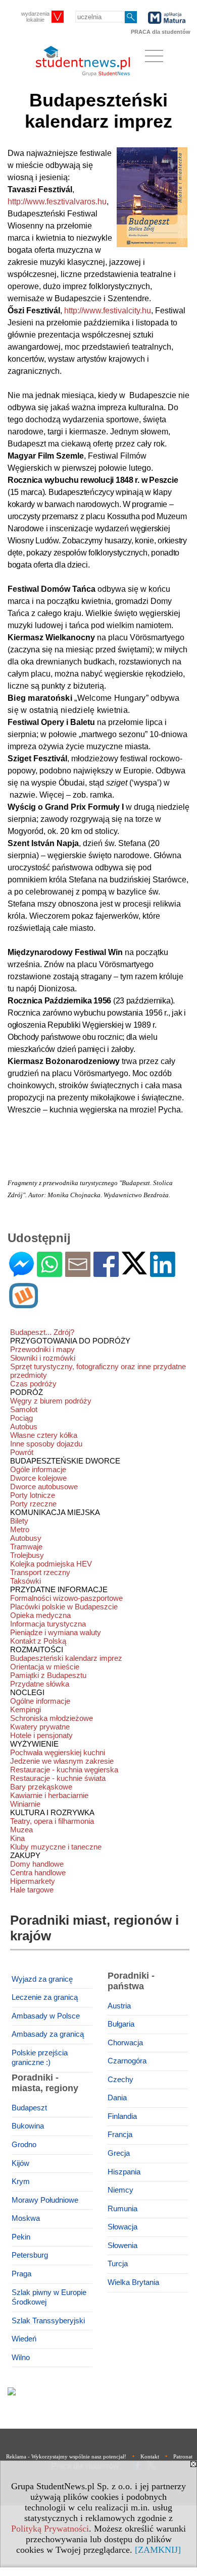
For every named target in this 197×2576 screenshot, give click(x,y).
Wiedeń (24, 2339)
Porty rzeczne (33, 1504)
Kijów (20, 2163)
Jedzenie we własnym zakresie (62, 1761)
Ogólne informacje (40, 1701)
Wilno (21, 2358)
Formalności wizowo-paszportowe (66, 1598)
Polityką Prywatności (50, 2529)
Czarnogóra (127, 2061)
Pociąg (21, 1418)
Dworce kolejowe (38, 1478)
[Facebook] (106, 1273)
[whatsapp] (50, 1273)
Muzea (21, 1830)
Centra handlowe (38, 1872)
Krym (21, 2181)
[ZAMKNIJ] (158, 2550)
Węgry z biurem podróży (51, 1401)
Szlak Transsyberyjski (48, 2321)
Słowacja (122, 2227)
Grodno (24, 2145)
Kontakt (150, 2456)
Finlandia (122, 2116)
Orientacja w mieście (45, 1667)
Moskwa (26, 2218)
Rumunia (122, 2209)
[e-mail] (78, 1273)
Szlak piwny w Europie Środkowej (49, 2298)
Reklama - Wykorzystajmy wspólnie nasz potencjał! (66, 2456)
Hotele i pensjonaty (41, 1735)
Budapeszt (29, 2108)
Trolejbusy (27, 1555)
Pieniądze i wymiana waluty (56, 1632)
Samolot (24, 1409)
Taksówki (26, 1581)
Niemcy (120, 2190)
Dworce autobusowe (44, 1487)
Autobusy (26, 1538)
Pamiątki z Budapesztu (48, 1675)
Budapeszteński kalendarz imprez (66, 1658)
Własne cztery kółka (44, 1435)
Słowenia (122, 2246)
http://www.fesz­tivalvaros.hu (57, 202)
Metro (20, 1529)
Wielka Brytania (133, 2282)
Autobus (24, 1426)
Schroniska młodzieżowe (52, 1718)
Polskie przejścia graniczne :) (40, 2058)
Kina (17, 1838)
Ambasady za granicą (48, 2034)
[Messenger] (21, 1273)
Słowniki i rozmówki (43, 1358)
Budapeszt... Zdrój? (42, 1332)
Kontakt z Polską (38, 1641)
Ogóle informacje (38, 1469)
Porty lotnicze (33, 1495)
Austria (119, 2006)
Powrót (22, 1452)
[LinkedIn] (163, 1273)
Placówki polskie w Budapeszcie (64, 1607)
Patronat (183, 2456)
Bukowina (28, 2126)
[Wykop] (23, 1304)
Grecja (119, 2153)
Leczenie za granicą (45, 1997)
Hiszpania (124, 2172)
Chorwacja (125, 2043)
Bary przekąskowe (41, 1787)
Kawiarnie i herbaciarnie (49, 1795)
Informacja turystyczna (48, 1624)
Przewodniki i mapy (42, 1349)
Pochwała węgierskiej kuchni (58, 1752)
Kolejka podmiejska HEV (51, 1564)
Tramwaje (26, 1547)
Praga (21, 2274)
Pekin (21, 2237)
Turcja (118, 2264)
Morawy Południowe (45, 2200)
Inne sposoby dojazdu (46, 1444)
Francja (120, 2135)
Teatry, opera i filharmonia (52, 1821)
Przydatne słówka (40, 1684)
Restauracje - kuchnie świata (58, 1778)
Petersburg (30, 2255)
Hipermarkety (33, 1881)
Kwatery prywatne (40, 1727)
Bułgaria (121, 2024)
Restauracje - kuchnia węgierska (64, 1770)
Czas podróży (33, 1384)
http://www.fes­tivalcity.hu (108, 311)
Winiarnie (25, 1804)
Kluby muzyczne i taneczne (56, 1847)
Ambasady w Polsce (46, 2016)
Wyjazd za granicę (42, 1979)
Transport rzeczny (40, 1572)
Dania (117, 2098)
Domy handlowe (37, 1864)
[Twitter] (134, 1270)
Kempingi (26, 1710)
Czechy (120, 2080)
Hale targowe (32, 1890)
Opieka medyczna (40, 1615)
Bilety (19, 1521)
